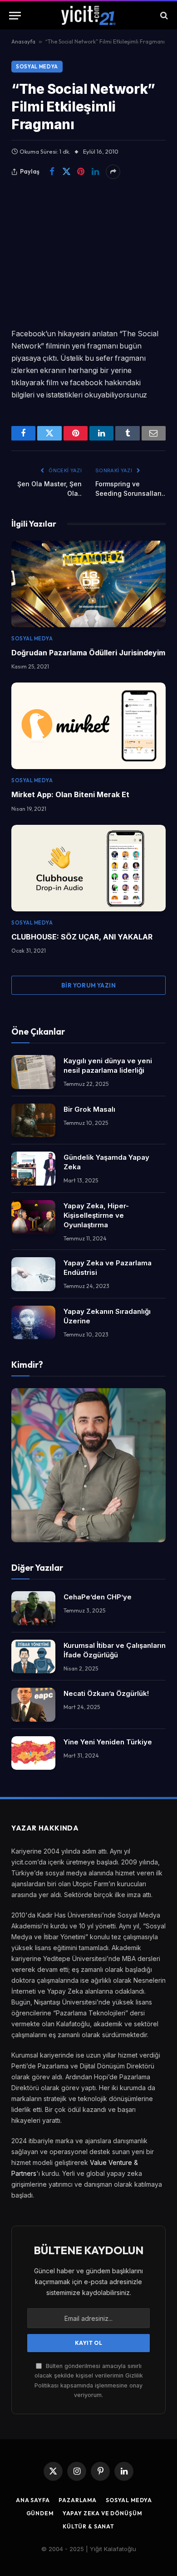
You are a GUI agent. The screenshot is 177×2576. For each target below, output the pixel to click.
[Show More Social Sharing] (113, 172)
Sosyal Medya (37, 67)
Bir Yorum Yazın (88, 985)
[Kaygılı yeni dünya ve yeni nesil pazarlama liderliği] (33, 1072)
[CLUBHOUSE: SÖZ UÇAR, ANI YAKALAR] (88, 868)
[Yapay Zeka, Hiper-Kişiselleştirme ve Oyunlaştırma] (33, 1217)
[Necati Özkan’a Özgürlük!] (33, 1705)
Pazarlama (78, 2500)
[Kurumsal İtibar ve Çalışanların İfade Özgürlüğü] (33, 1657)
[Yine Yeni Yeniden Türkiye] (33, 1753)
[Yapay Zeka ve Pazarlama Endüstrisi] (33, 1274)
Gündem (40, 2513)
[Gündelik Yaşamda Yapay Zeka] (33, 1169)
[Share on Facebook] (52, 172)
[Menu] (15, 16)
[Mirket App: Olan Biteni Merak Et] (88, 726)
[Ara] (163, 16)
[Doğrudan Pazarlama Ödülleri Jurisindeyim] (88, 584)
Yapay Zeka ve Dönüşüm (102, 2513)
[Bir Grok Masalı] (33, 1121)
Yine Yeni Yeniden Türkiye (108, 1742)
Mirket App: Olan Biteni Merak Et (70, 794)
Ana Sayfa (33, 2500)
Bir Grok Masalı (89, 1109)
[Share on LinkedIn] (95, 172)
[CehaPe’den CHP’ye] (33, 1608)
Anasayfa (23, 41)
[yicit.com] (88, 15)
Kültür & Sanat (88, 2526)
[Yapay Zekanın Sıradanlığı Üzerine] (33, 1323)
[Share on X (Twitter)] (66, 172)
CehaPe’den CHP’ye (98, 1597)
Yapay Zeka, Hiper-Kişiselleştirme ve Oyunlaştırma (96, 1215)
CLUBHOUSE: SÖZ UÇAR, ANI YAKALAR (82, 937)
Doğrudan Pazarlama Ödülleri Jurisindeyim (88, 653)
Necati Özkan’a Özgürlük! (106, 1693)
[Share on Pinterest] (81, 172)
